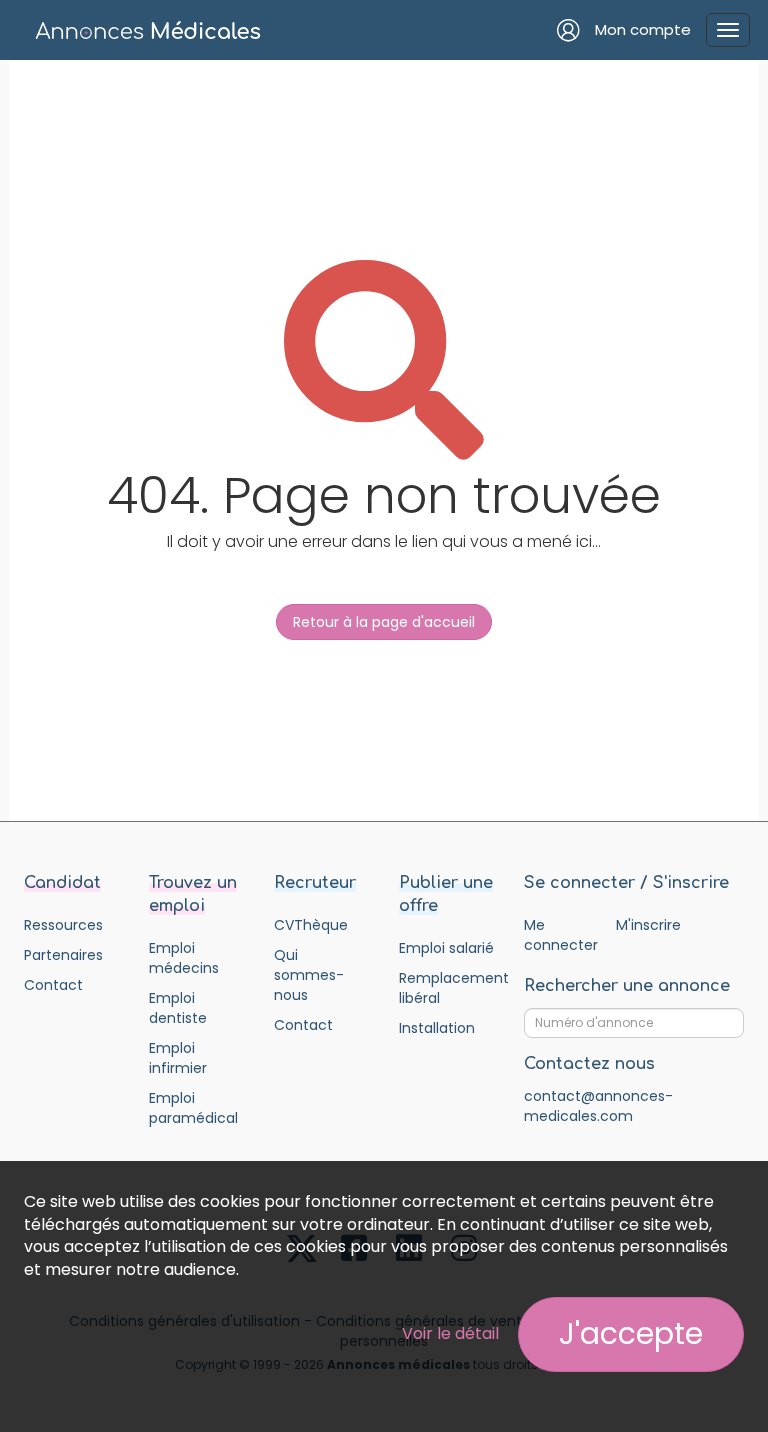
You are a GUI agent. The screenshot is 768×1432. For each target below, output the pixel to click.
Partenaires (63, 955)
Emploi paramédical (193, 1108)
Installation (437, 1028)
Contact (53, 985)
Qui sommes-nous (309, 975)
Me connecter (560, 935)
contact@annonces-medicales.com (598, 1106)
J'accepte (631, 1333)
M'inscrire (648, 925)
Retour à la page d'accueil (384, 622)
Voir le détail (450, 1333)
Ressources (63, 925)
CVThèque (311, 925)
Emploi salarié (446, 948)
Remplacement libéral (446, 988)
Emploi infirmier (178, 1058)
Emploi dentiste (178, 1008)
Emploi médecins (184, 958)
